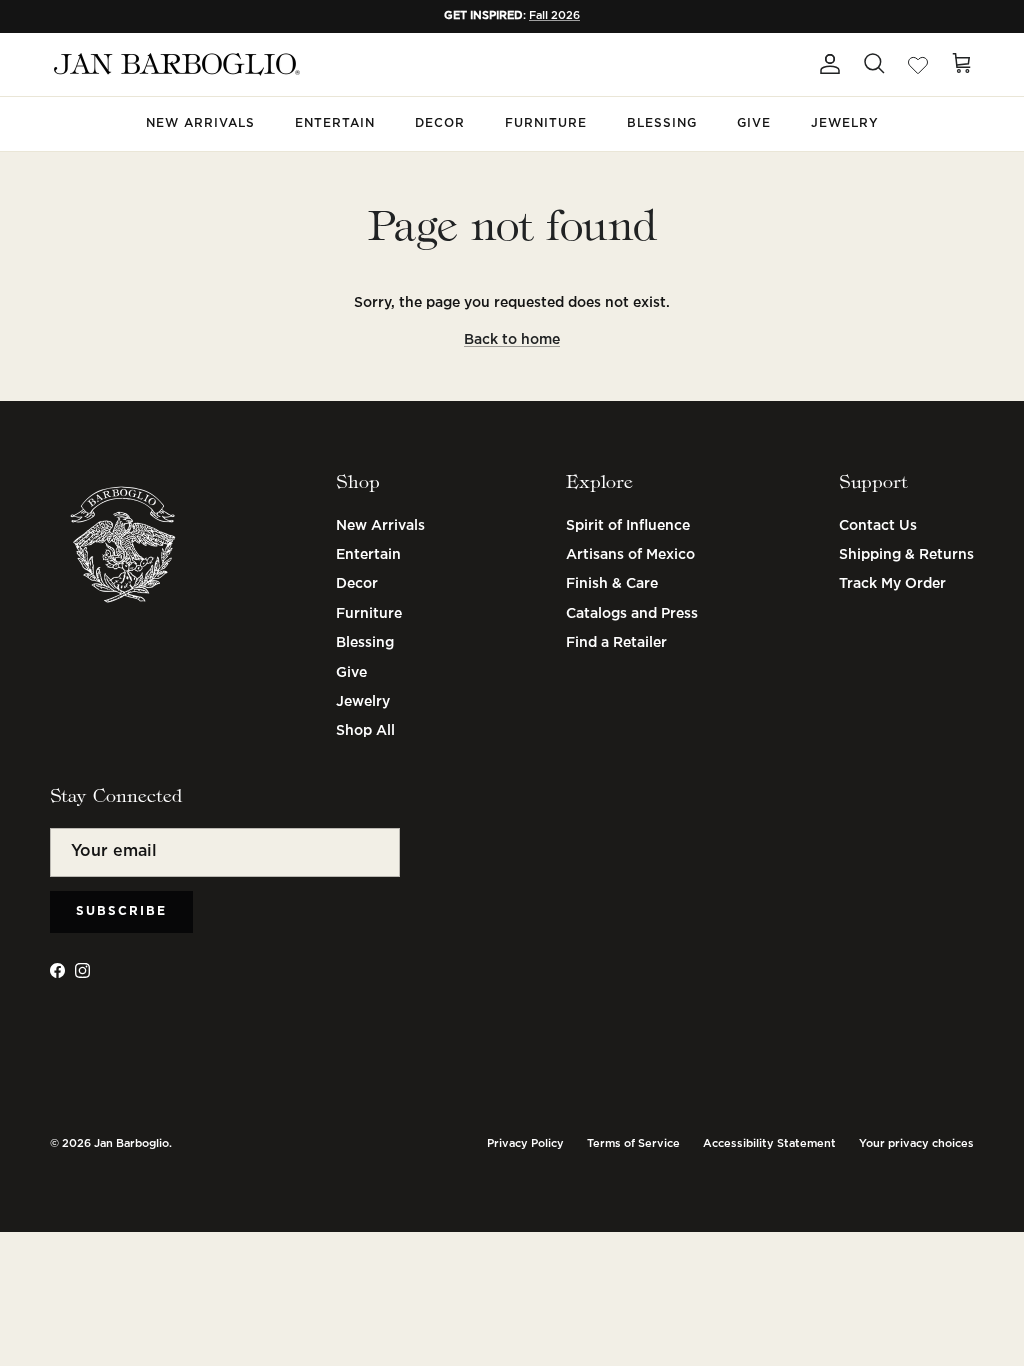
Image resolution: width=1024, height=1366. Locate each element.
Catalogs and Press (632, 614)
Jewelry (845, 123)
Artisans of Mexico (630, 555)
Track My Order (892, 584)
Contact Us (878, 526)
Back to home (512, 340)
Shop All (365, 731)
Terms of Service (633, 1144)
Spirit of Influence (628, 526)
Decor (440, 123)
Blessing (662, 123)
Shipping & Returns (906, 555)
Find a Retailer (616, 643)
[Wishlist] (918, 64)
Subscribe (121, 911)
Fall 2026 (554, 16)
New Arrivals (200, 123)
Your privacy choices (916, 1144)
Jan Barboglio (131, 1144)
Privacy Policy (525, 1144)
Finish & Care (612, 584)
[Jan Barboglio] (175, 64)
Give (754, 123)
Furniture (546, 123)
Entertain (335, 123)
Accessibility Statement (769, 1144)
